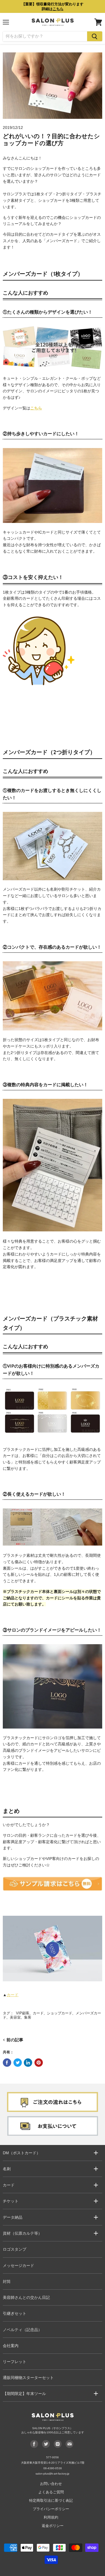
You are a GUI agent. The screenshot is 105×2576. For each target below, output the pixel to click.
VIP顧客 (23, 2013)
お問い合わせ (51, 2484)
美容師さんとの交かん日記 (26, 2297)
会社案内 (11, 2346)
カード (13, 1995)
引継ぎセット (15, 2313)
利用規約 (51, 2517)
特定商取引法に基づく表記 (51, 2500)
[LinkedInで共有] (28, 2063)
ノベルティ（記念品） (22, 2330)
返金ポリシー (53, 2526)
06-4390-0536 (53, 2468)
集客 (28, 2017)
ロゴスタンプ (15, 2249)
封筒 (7, 2281)
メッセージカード (18, 2265)
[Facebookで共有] (7, 2063)
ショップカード (60, 2013)
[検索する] (95, 36)
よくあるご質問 (51, 2492)
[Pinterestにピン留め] (39, 2063)
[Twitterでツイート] (18, 2063)
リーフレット (15, 2362)
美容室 (15, 2017)
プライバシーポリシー (51, 2509)
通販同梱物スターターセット (28, 2378)
